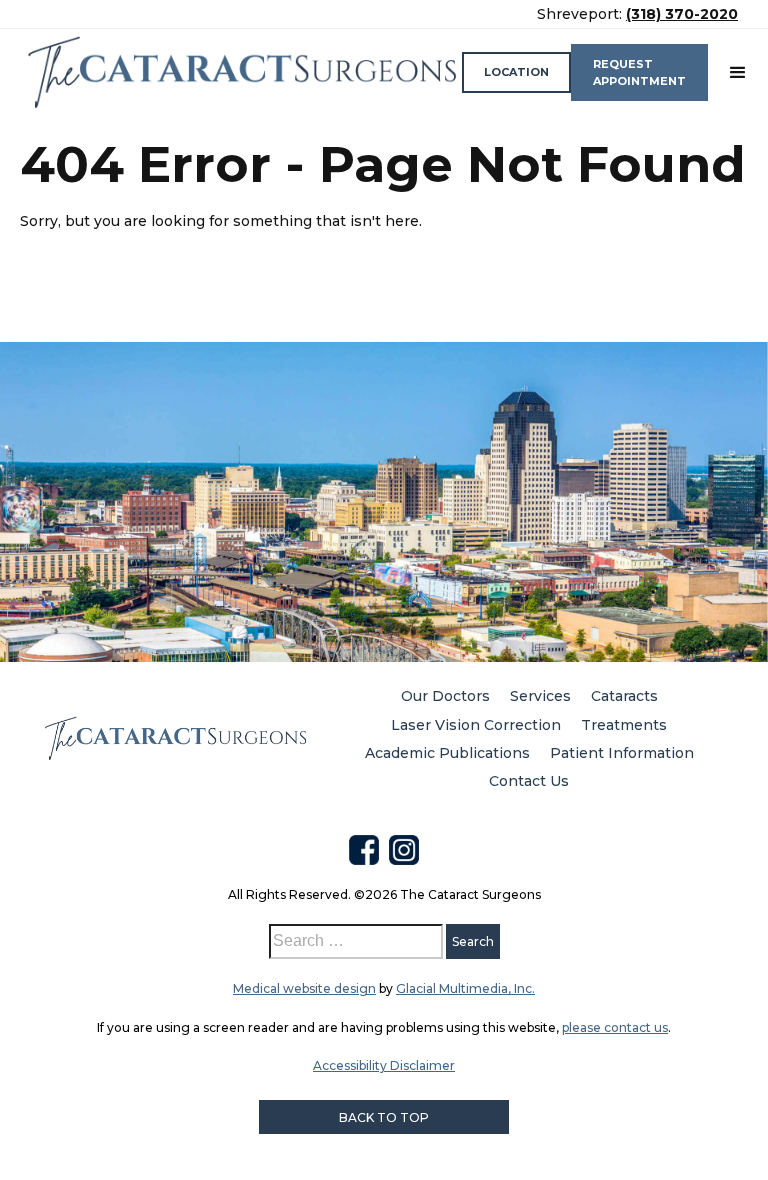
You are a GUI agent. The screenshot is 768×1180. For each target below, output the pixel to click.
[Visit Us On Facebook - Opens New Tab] (364, 850)
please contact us (615, 1027)
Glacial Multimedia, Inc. (465, 988)
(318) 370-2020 (682, 14)
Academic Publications (447, 753)
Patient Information (622, 753)
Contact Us (529, 781)
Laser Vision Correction (476, 725)
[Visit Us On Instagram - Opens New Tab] (404, 850)
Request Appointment (639, 72)
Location (516, 72)
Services (540, 696)
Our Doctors (445, 696)
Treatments (624, 725)
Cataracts (624, 696)
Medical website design (304, 988)
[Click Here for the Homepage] (175, 738)
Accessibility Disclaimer (384, 1065)
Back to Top (384, 1117)
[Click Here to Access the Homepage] (241, 72)
